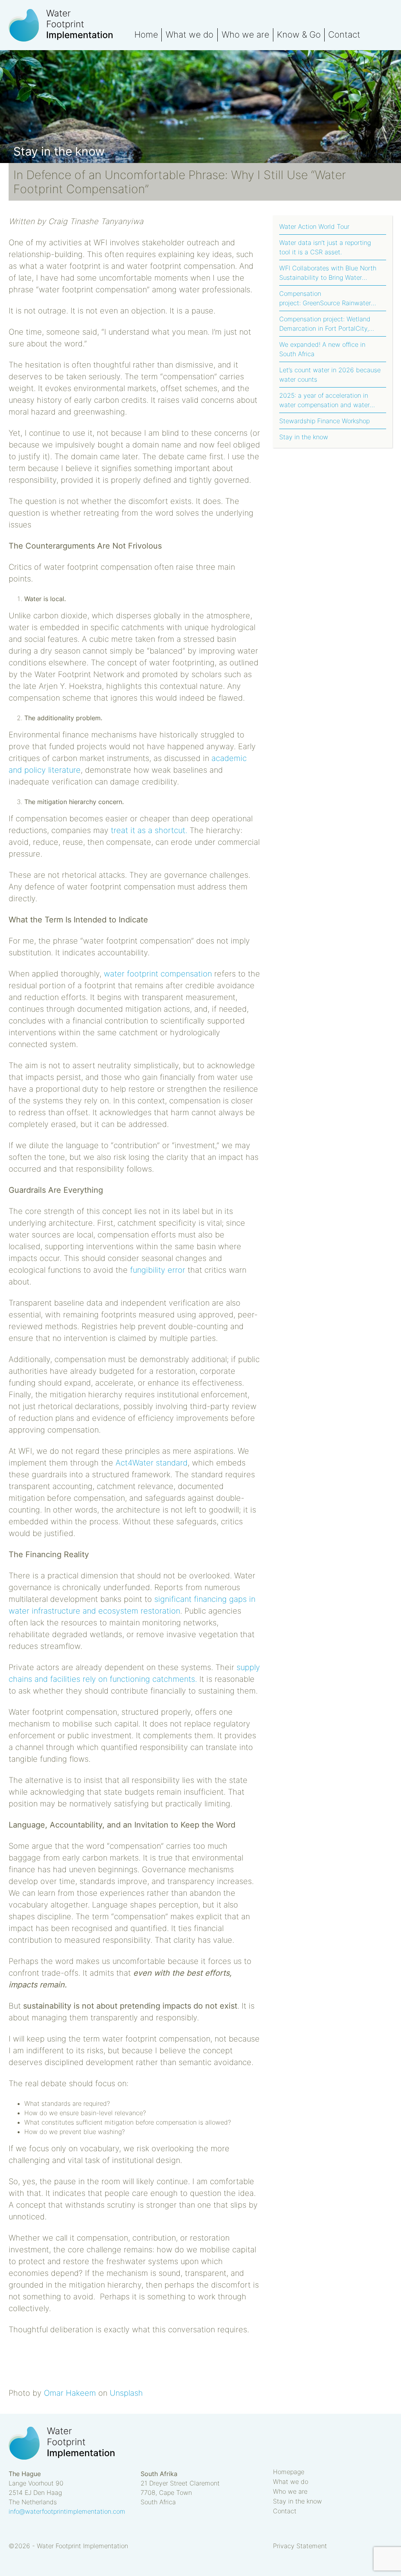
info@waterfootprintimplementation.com (67, 2511)
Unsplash (126, 2393)
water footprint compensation (158, 974)
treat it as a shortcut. (149, 830)
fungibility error (158, 1270)
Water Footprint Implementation (71, 25)
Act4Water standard (152, 1463)
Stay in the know (304, 437)
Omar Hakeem (70, 2393)
